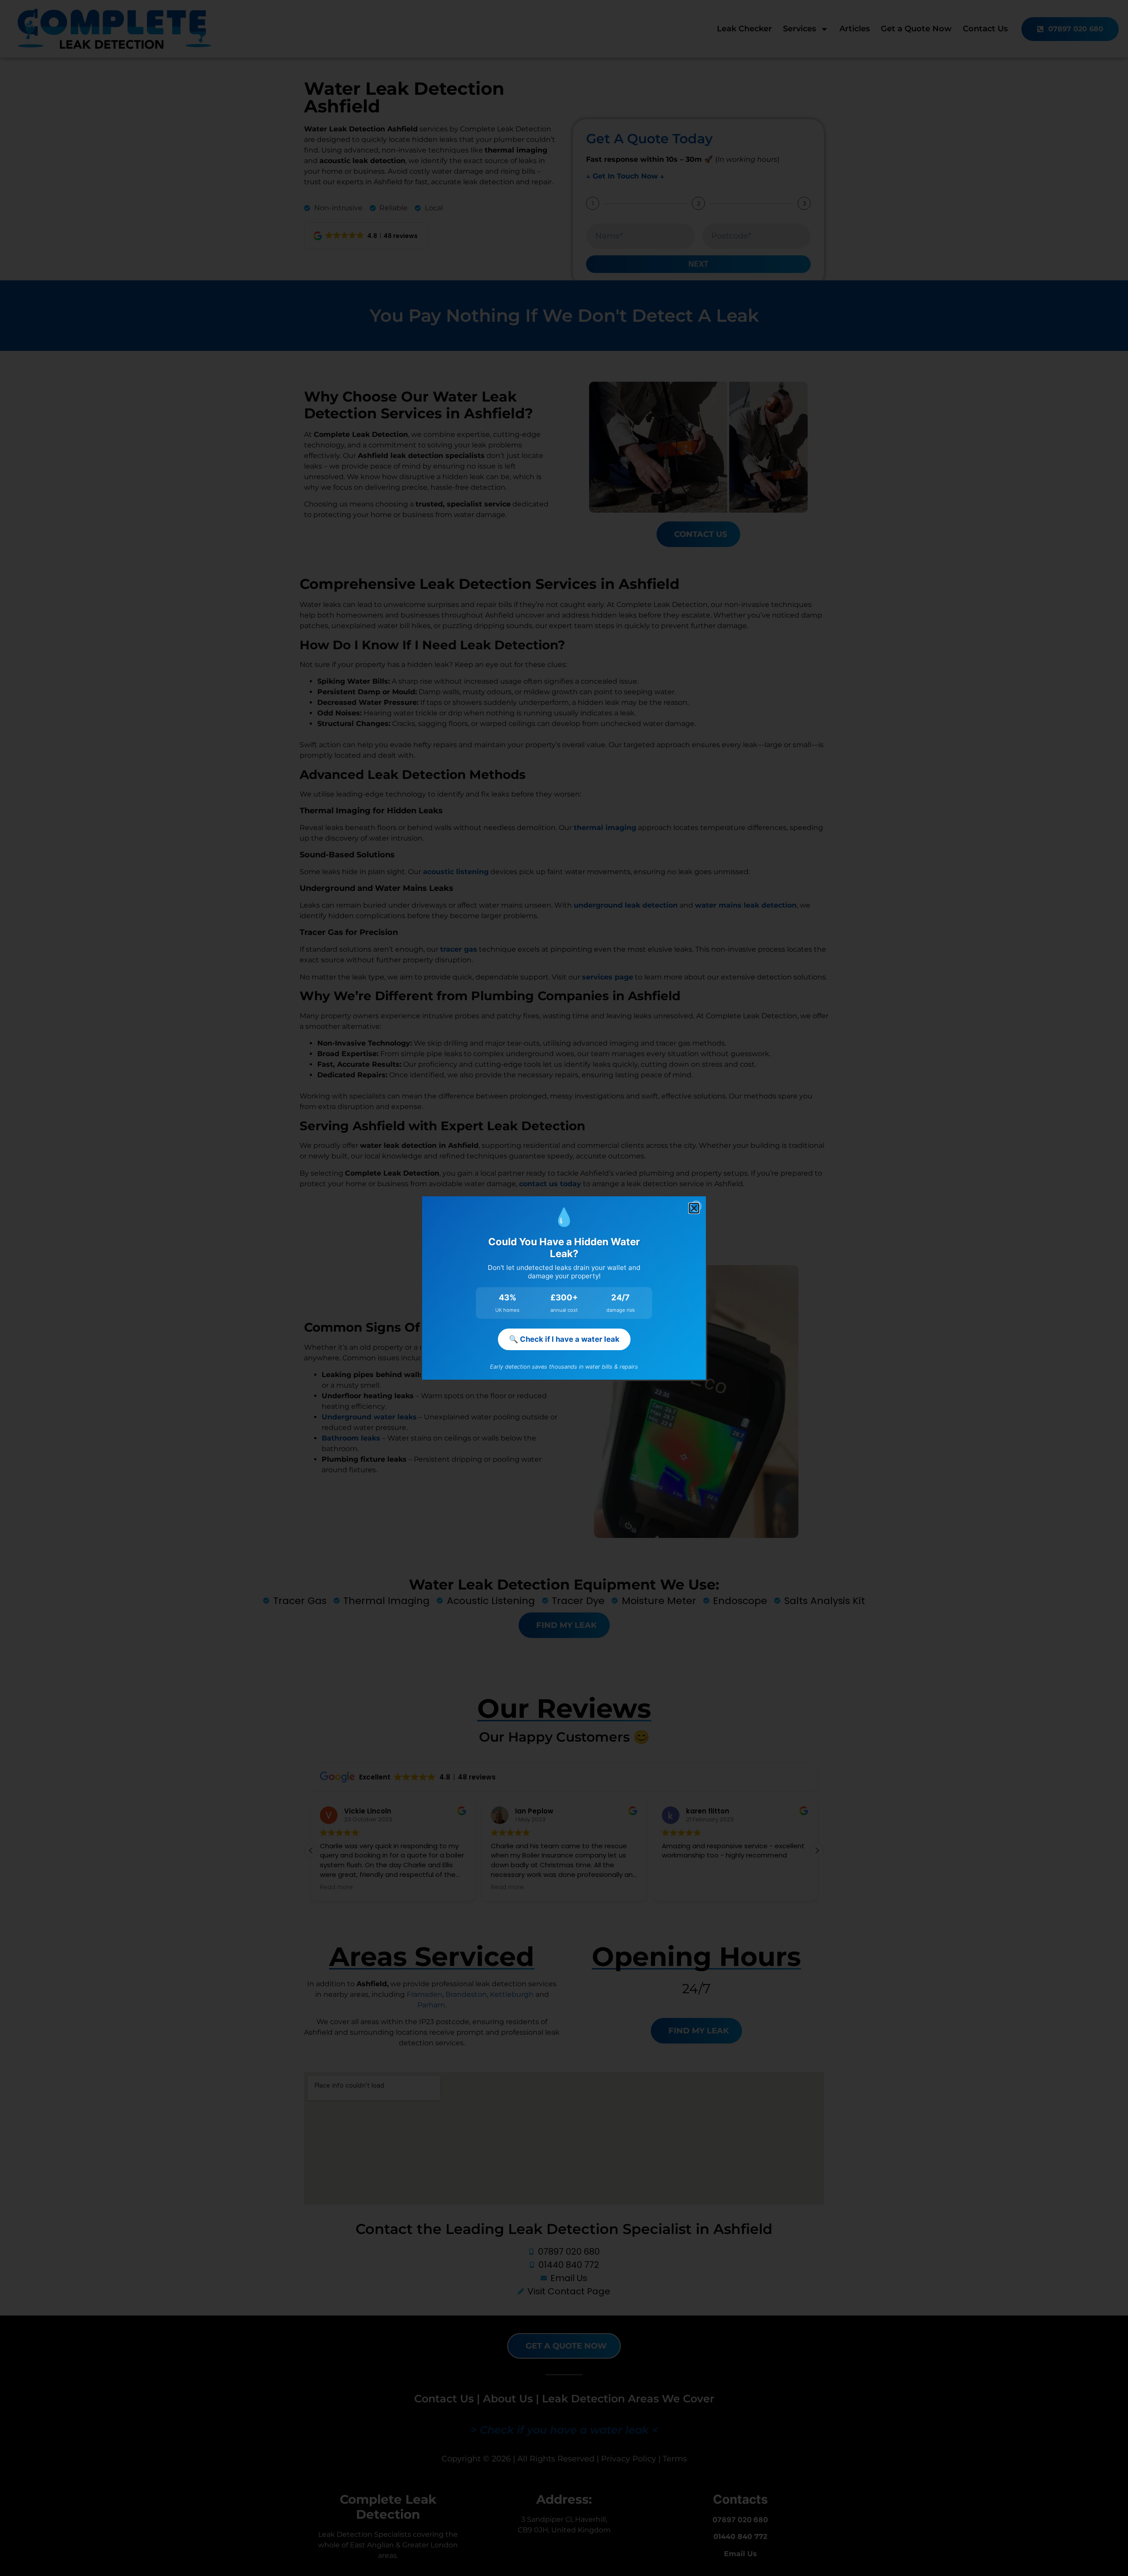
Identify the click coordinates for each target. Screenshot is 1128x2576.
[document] (564, 1288)
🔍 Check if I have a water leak (564, 1339)
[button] (694, 1208)
